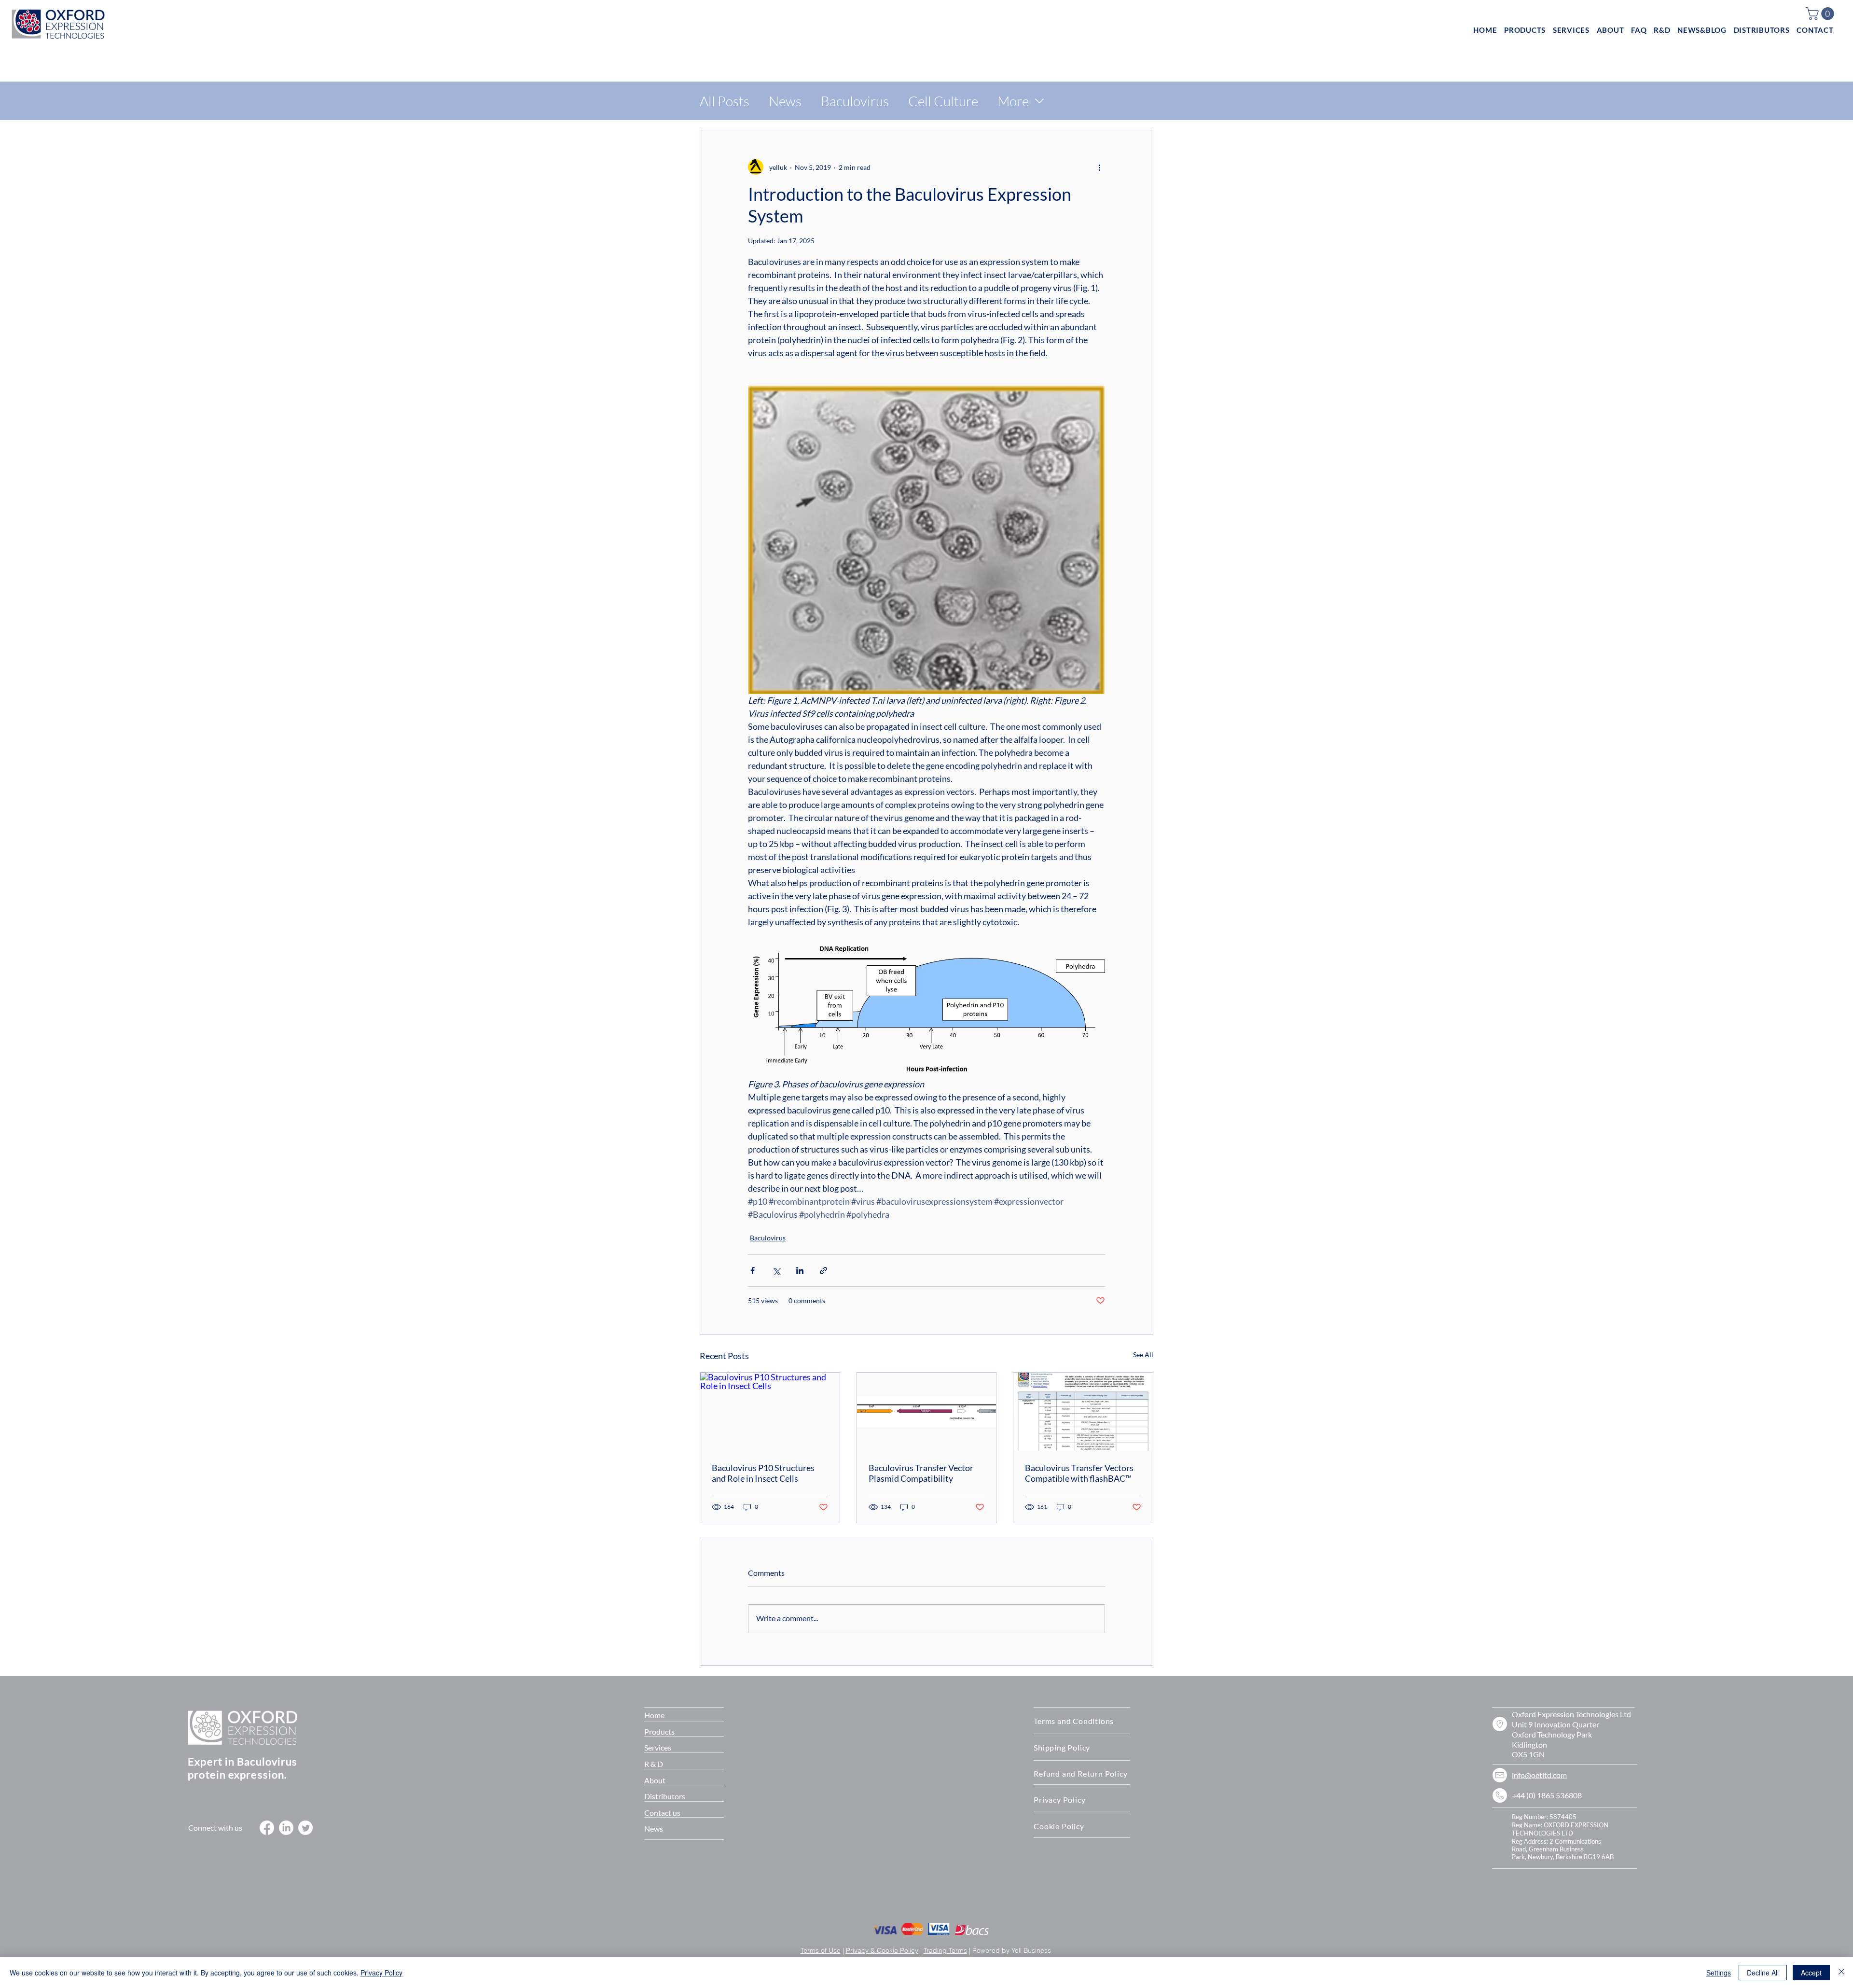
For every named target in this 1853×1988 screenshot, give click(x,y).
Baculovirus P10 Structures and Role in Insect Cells (763, 1473)
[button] (1821, 14)
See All (1143, 1355)
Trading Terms (945, 1950)
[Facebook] (267, 1828)
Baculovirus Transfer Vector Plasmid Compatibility (921, 1473)
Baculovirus (855, 101)
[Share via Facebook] (753, 1271)
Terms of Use (821, 1950)
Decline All (1763, 1973)
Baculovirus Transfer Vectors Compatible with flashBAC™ (1079, 1473)
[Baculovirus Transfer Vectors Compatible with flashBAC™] (1083, 1412)
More (1013, 101)
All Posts (725, 101)
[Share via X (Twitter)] (776, 1271)
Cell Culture (943, 101)
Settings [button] (1719, 1973)
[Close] (1841, 1973)
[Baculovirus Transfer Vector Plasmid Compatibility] (927, 1412)
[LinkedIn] (286, 1828)
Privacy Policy (381, 1973)
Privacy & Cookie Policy (882, 1950)
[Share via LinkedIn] (800, 1271)
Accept (1811, 1973)
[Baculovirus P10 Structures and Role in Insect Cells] (770, 1412)
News (785, 101)
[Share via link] (823, 1271)
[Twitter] (305, 1828)
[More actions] (1099, 167)
